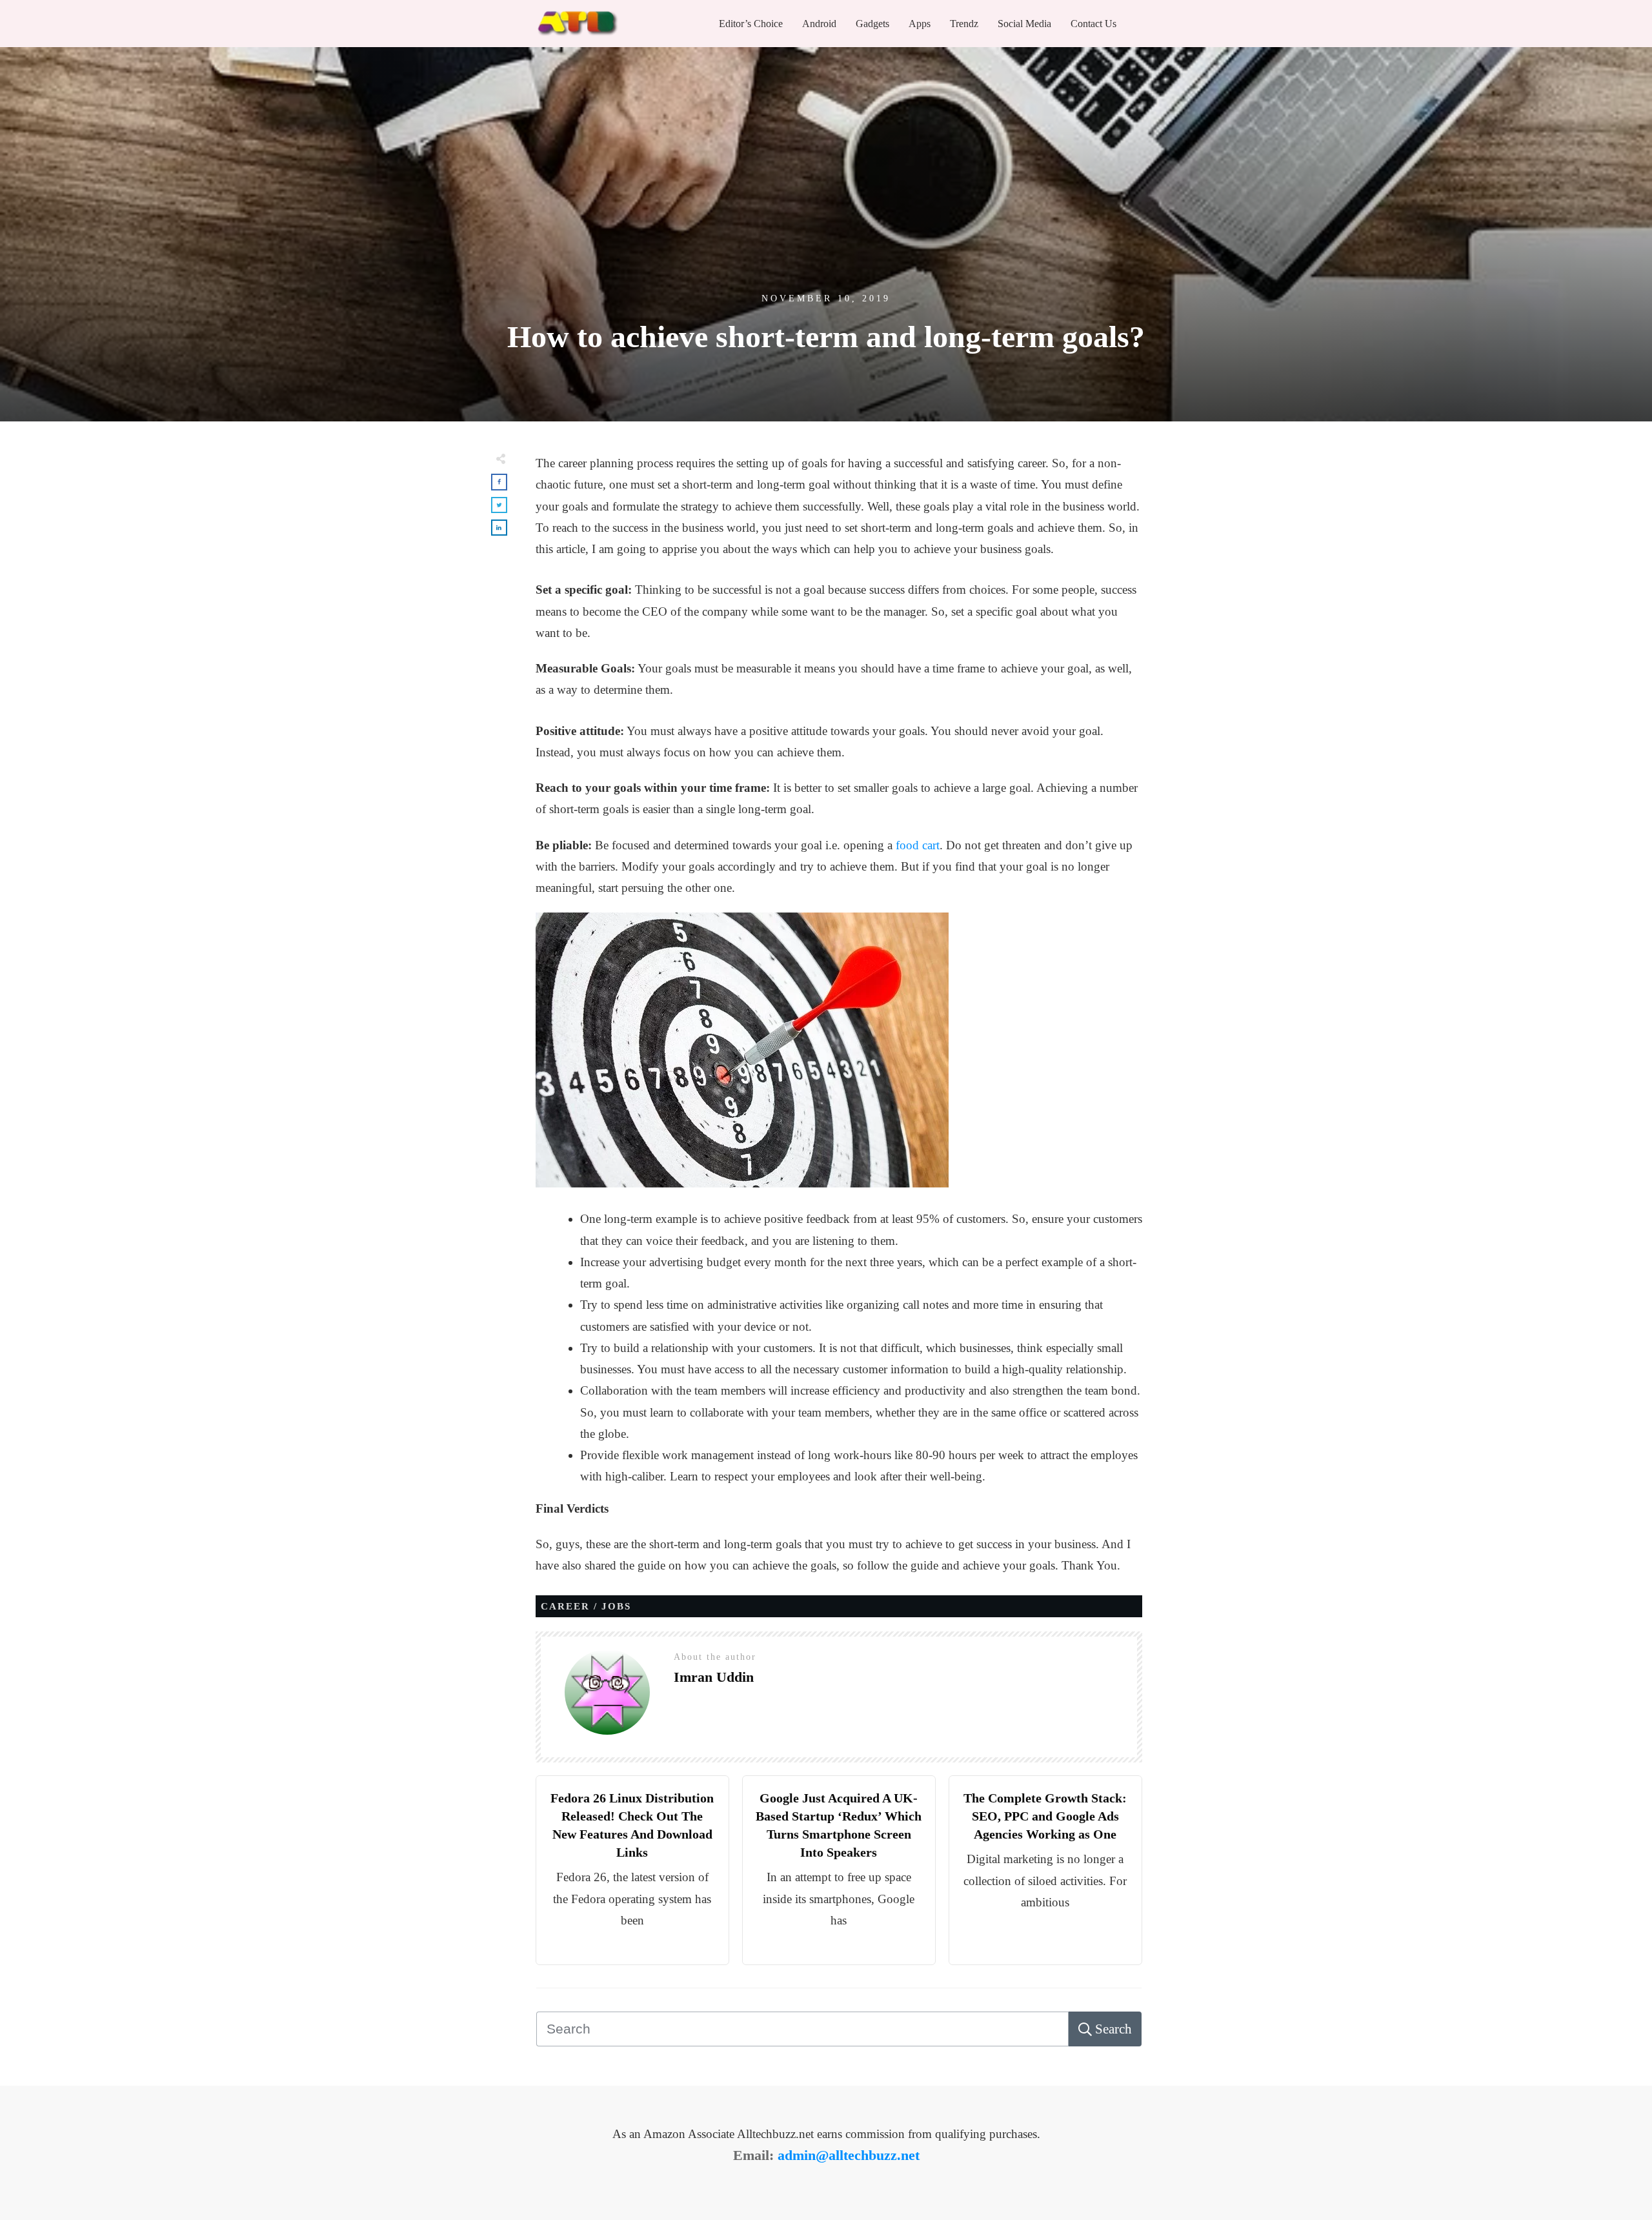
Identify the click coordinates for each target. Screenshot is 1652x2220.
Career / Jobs (586, 1606)
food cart (916, 845)
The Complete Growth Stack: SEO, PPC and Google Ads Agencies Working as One (1045, 1816)
